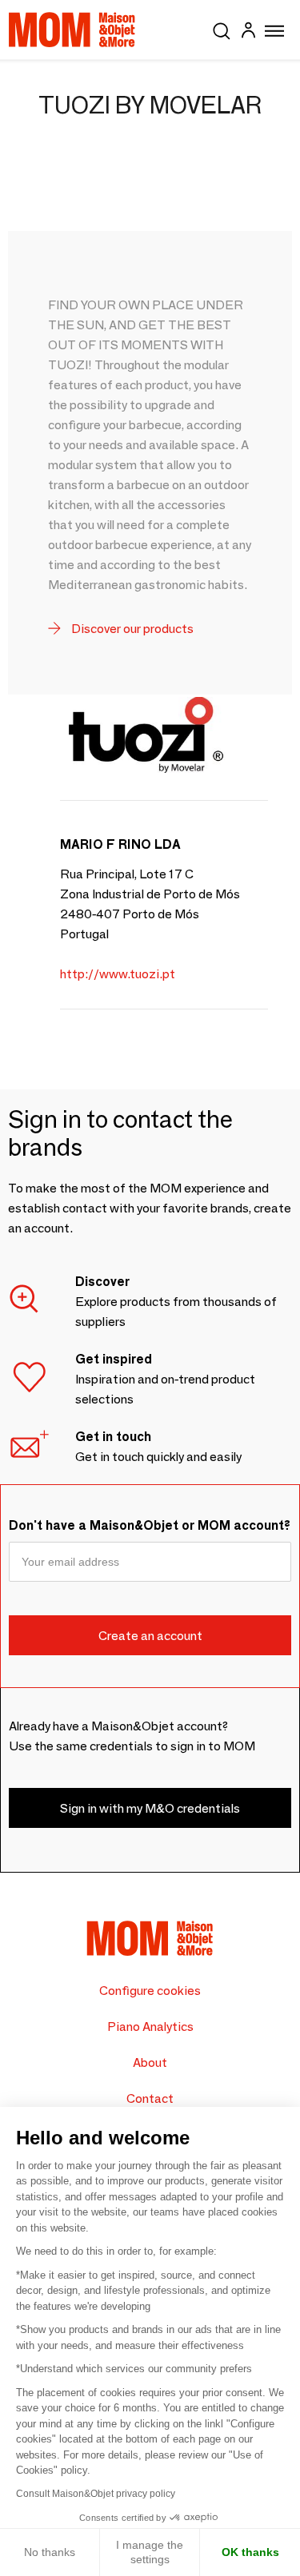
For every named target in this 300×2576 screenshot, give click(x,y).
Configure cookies (150, 1991)
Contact (150, 2098)
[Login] (248, 32)
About (150, 2062)
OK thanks (250, 2552)
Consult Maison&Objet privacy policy (96, 2494)
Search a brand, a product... (222, 28)
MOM (72, 30)
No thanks (50, 2552)
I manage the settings (150, 2552)
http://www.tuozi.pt (118, 974)
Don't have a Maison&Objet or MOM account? (150, 1525)
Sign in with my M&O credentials (150, 1808)
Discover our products (131, 629)
